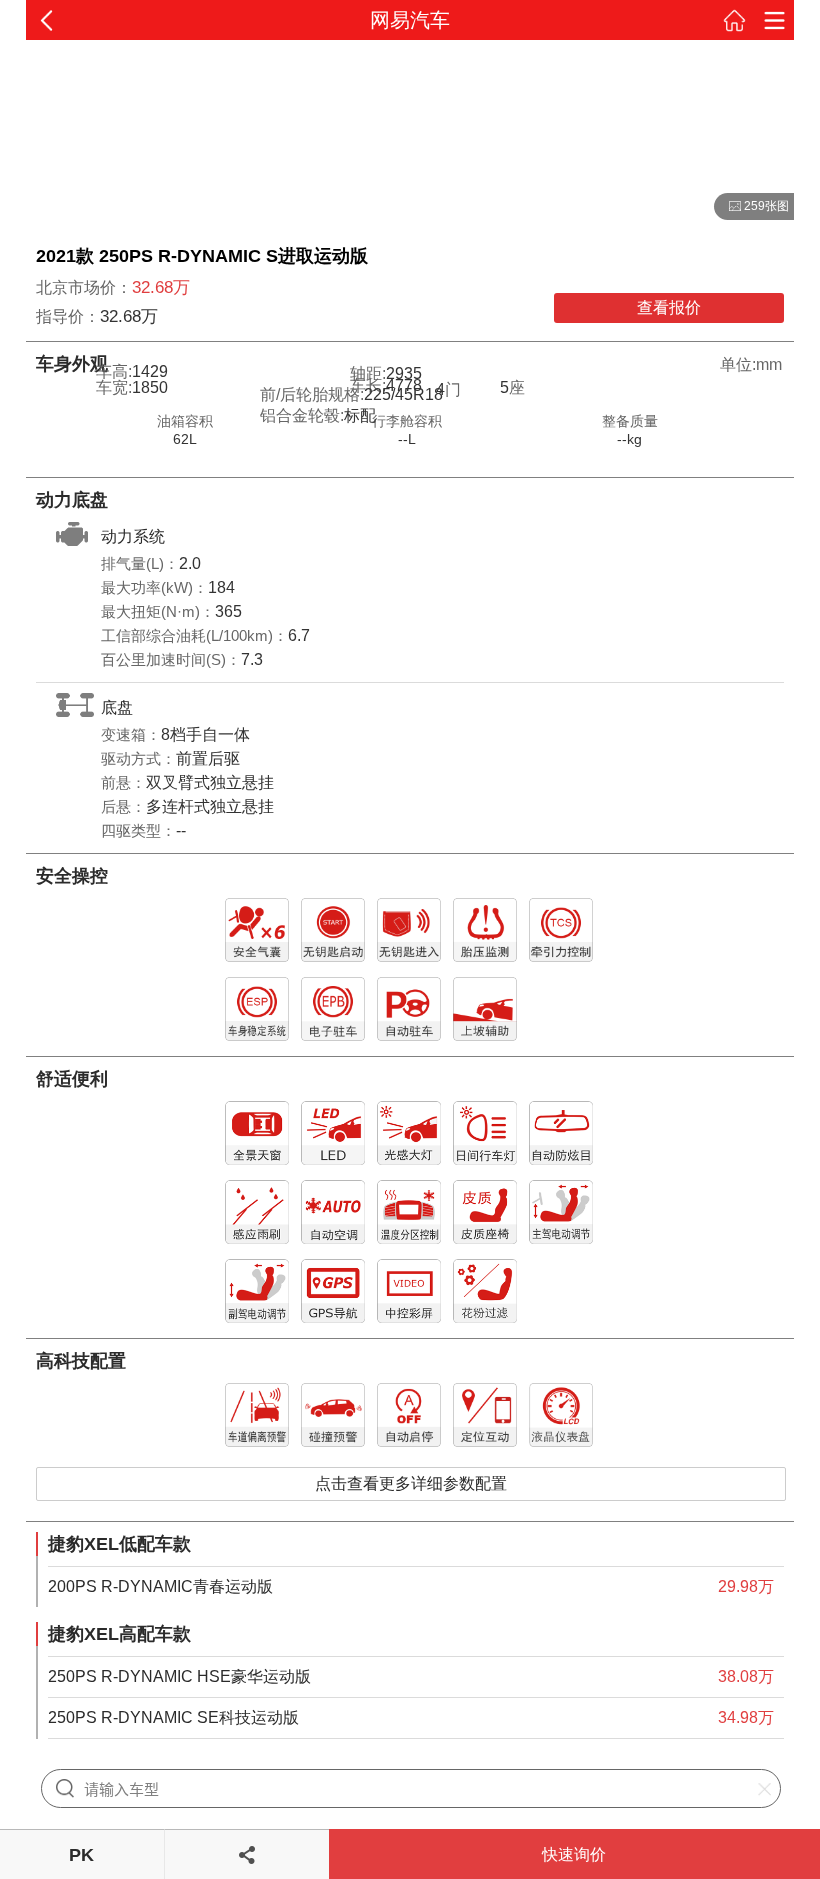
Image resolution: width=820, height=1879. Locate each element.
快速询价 (574, 1854)
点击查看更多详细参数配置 (411, 1483)
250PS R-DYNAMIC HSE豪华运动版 (179, 1676)
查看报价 (669, 307)
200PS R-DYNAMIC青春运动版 (160, 1586)
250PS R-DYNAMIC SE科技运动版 (173, 1717)
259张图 (751, 207)
